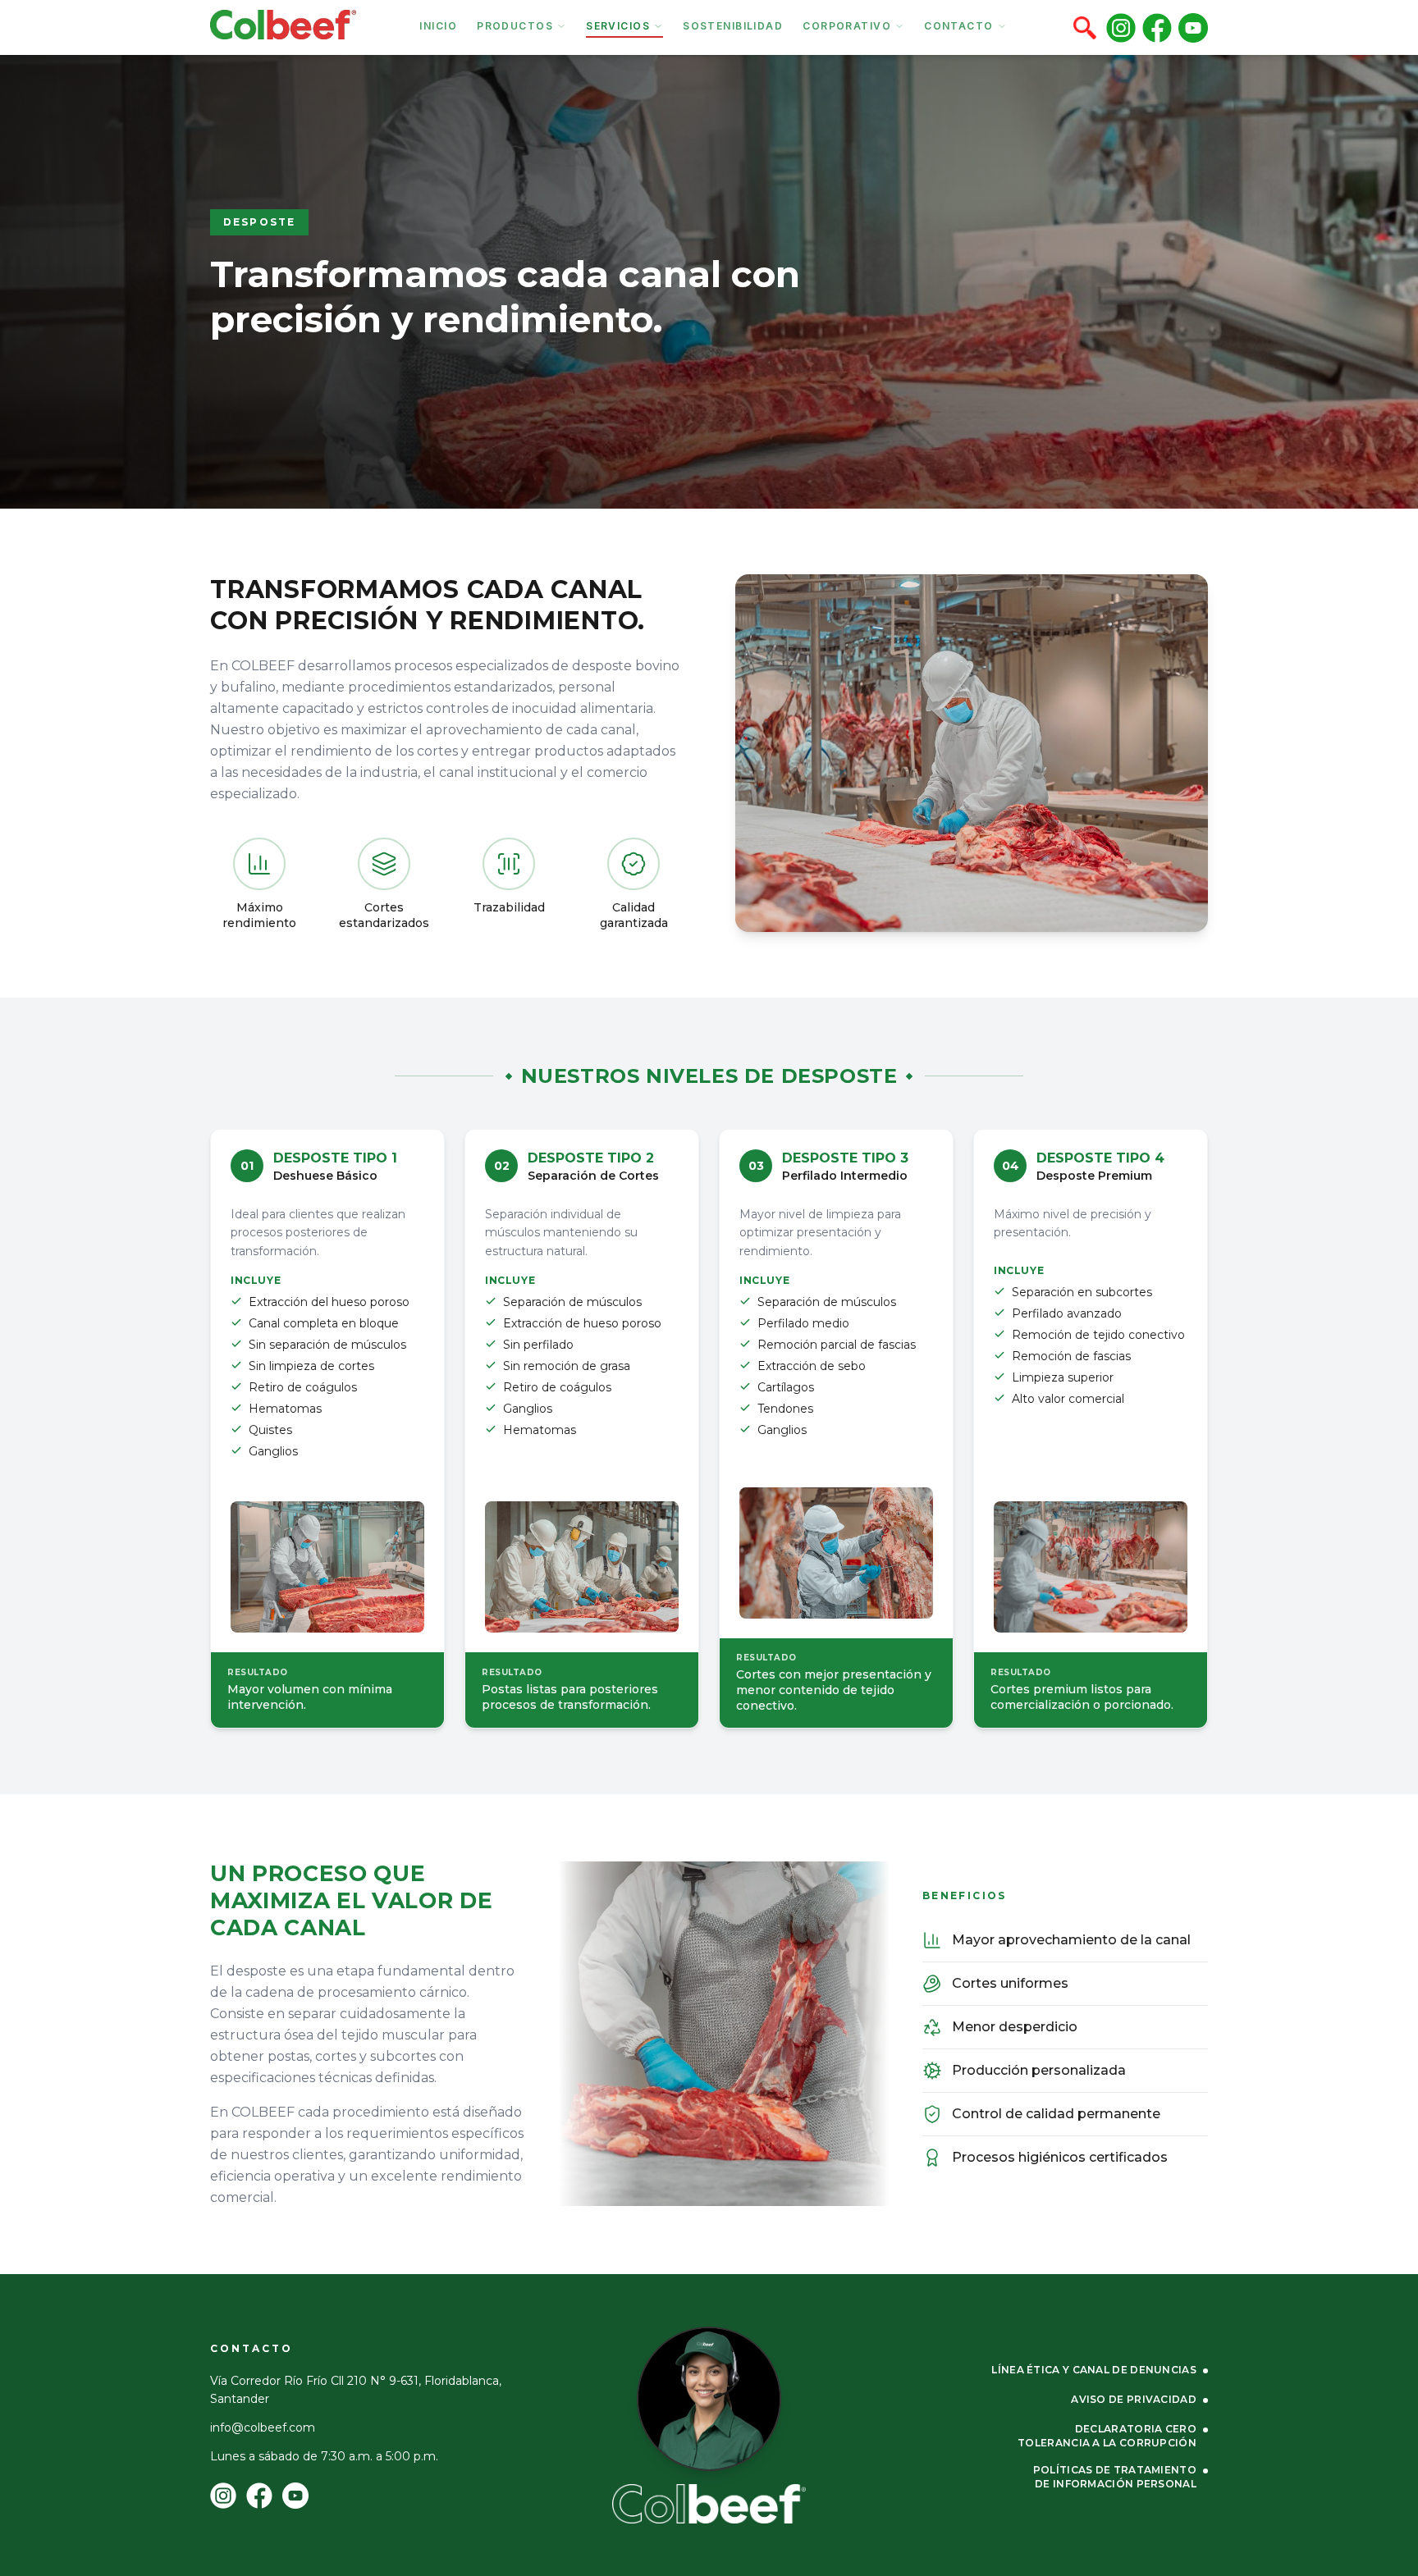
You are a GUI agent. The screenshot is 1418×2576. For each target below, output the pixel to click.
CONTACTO (959, 26)
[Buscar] (1085, 28)
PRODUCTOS (515, 26)
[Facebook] (1157, 28)
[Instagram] (1121, 28)
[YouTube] (1193, 28)
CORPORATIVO (847, 26)
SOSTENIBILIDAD (733, 26)
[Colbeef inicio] (709, 2504)
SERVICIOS (618, 26)
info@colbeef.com (263, 2428)
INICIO (438, 26)
